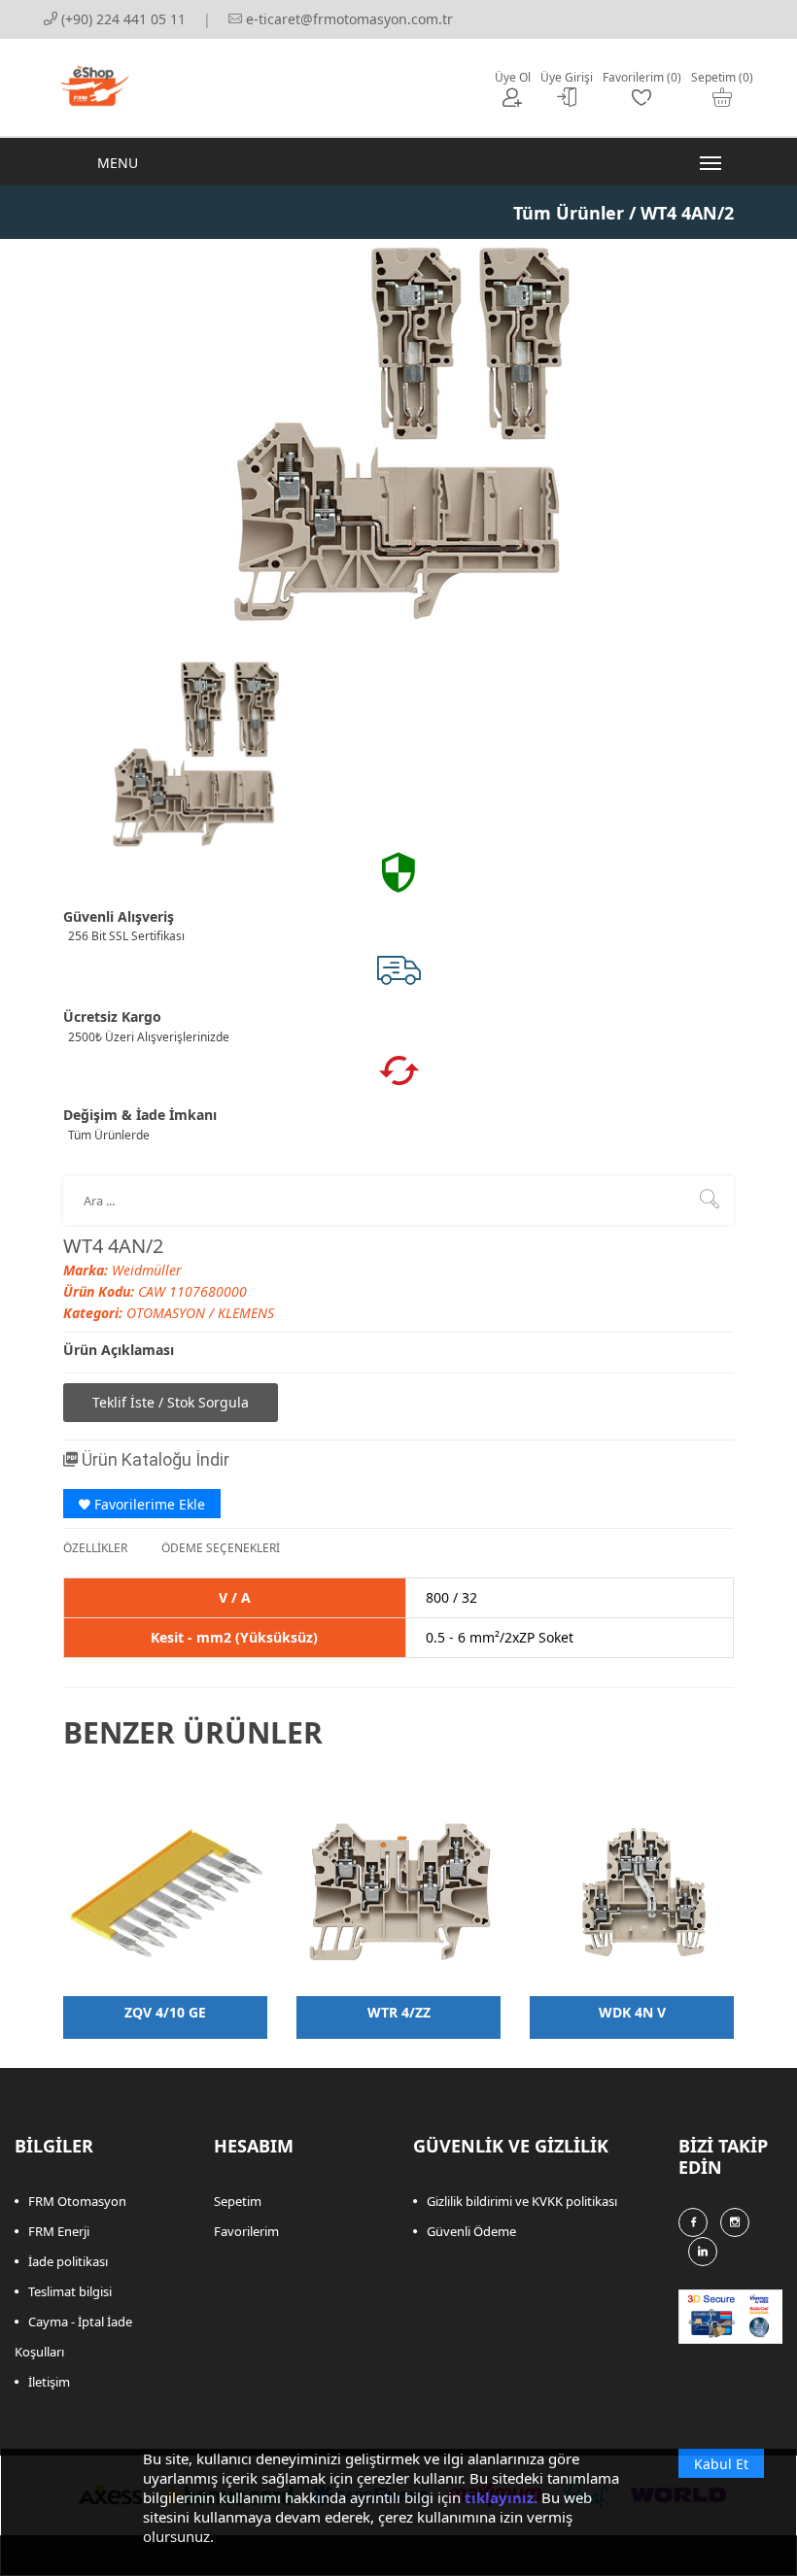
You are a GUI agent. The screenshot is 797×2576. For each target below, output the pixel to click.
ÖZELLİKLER (95, 1548)
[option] (194, 754)
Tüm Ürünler (569, 213)
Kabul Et (721, 2464)
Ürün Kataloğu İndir (154, 1459)
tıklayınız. (501, 2497)
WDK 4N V (632, 2012)
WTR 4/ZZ (399, 2012)
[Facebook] (693, 2222)
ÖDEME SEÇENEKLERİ (221, 1548)
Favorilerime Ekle (148, 1504)
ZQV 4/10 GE (165, 2012)
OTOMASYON (168, 1313)
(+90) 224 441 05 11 (121, 19)
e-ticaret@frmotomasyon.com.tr (347, 19)
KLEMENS (246, 1313)
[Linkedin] (703, 2252)
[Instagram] (735, 2222)
